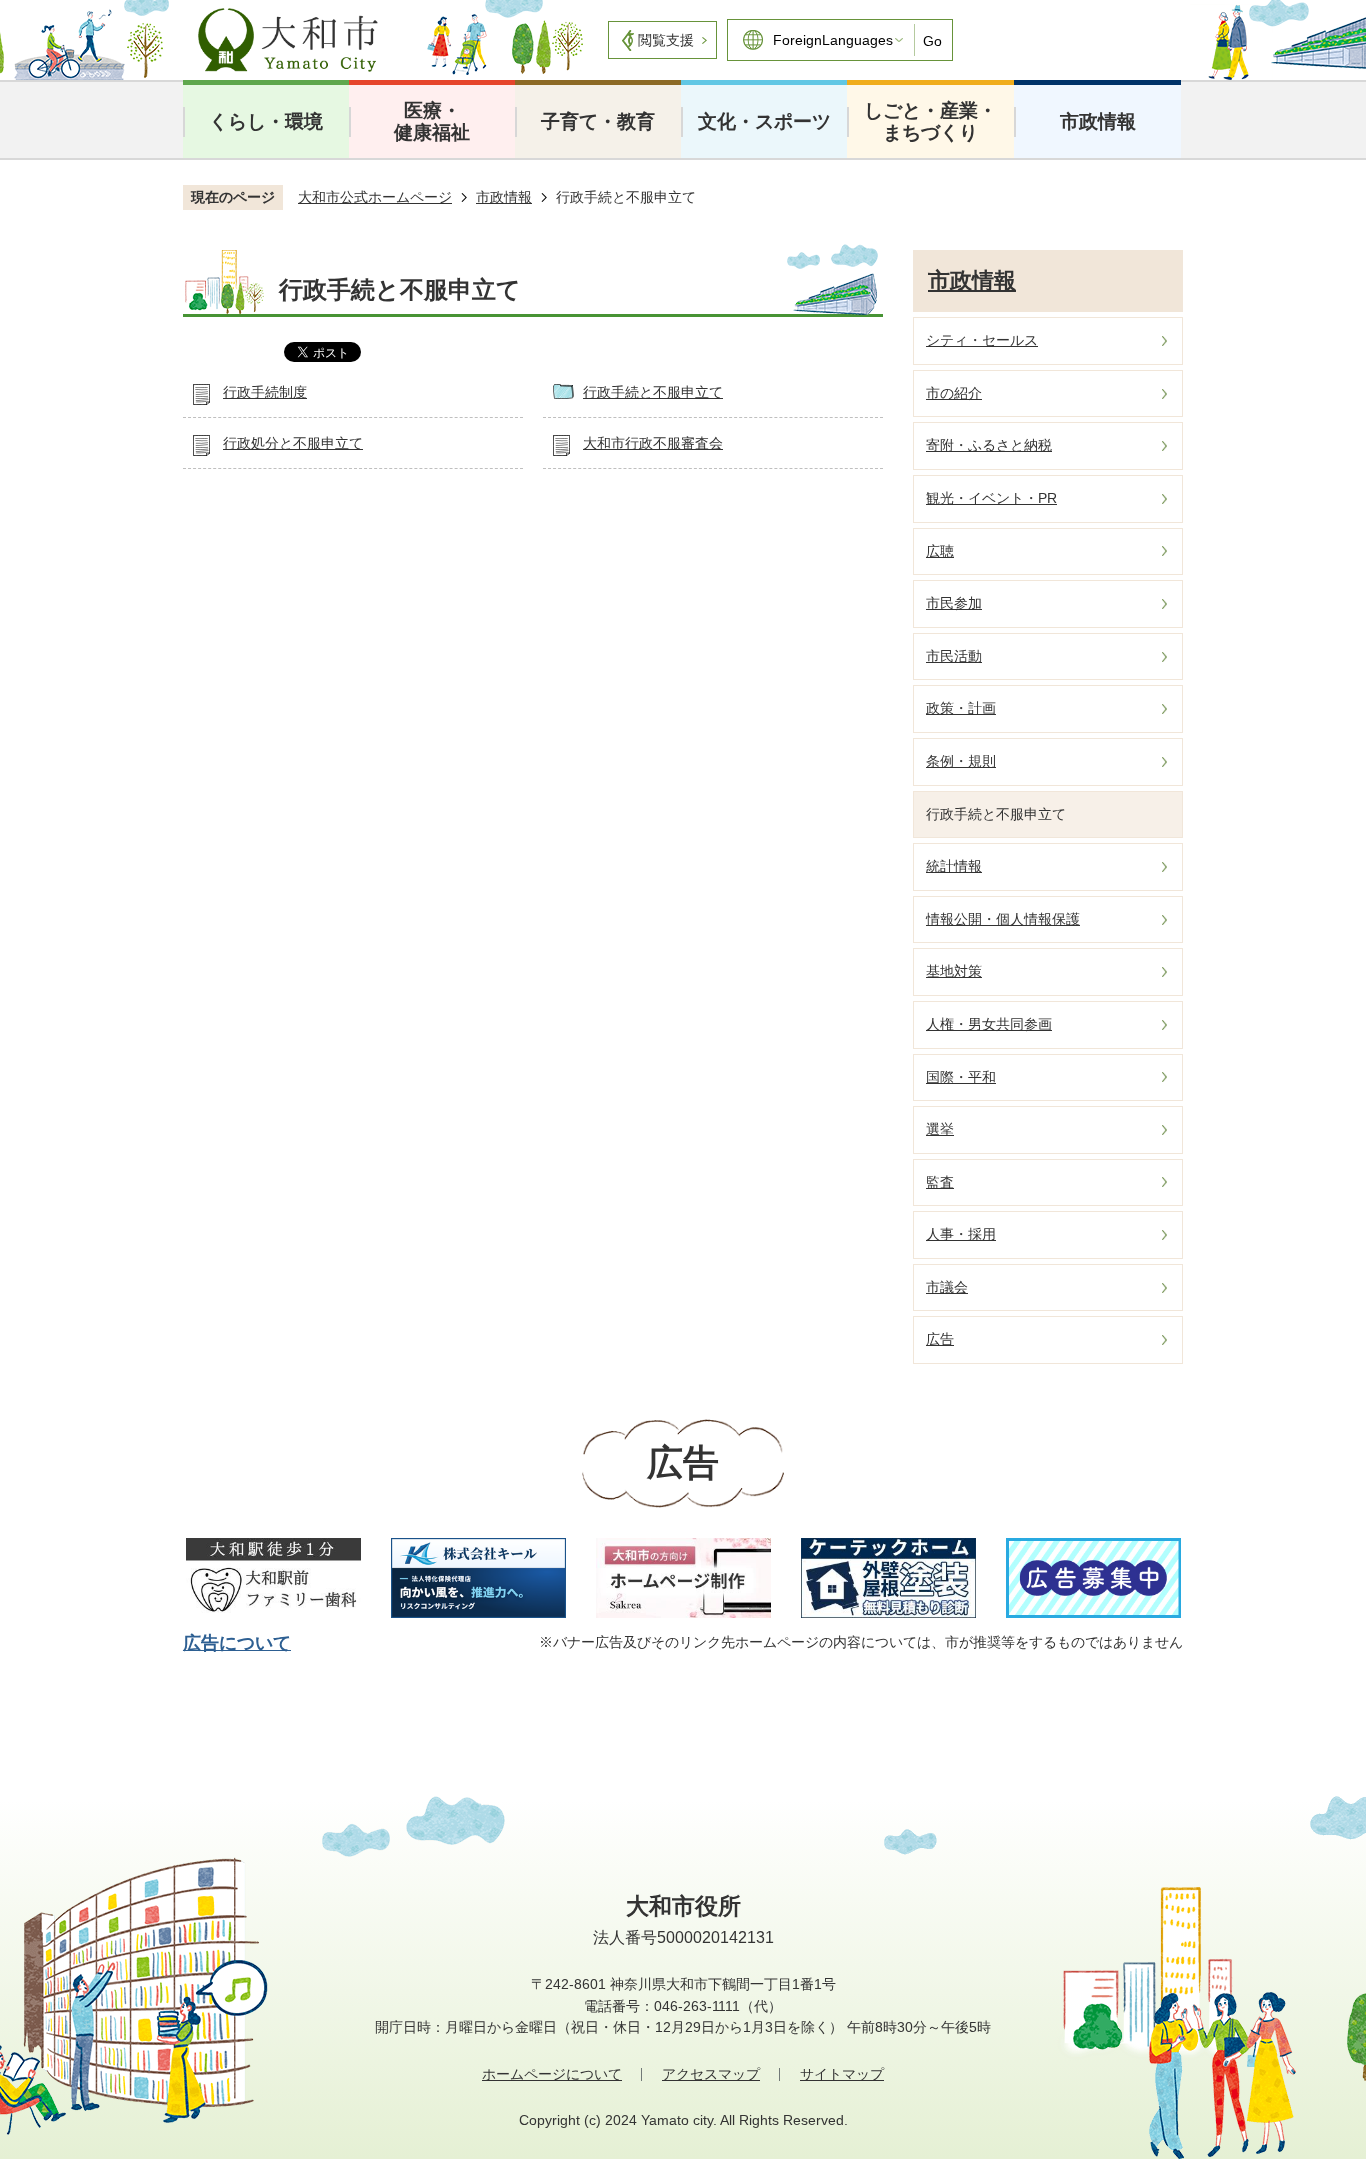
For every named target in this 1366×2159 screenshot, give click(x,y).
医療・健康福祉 (432, 121)
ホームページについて (552, 2074)
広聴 (940, 551)
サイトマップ (842, 2074)
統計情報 (954, 866)
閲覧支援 (666, 40)
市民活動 (954, 656)
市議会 (947, 1287)
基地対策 (954, 971)
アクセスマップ (711, 2074)
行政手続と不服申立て (653, 392)
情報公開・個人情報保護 (1003, 919)
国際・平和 (961, 1077)
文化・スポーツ (764, 121)
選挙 (940, 1129)
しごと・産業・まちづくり (930, 121)
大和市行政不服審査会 (653, 443)
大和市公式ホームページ (375, 197)
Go (932, 41)
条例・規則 (961, 761)
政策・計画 (961, 708)
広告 (940, 1339)
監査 (940, 1182)
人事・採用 (961, 1234)
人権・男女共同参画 (989, 1024)
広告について (237, 1643)
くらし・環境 (266, 121)
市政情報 (1098, 121)
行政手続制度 (265, 392)
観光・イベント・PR (991, 498)
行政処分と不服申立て (293, 443)
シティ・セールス (982, 340)
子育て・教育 (598, 121)
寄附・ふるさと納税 (989, 445)
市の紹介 (954, 393)
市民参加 (954, 603)
